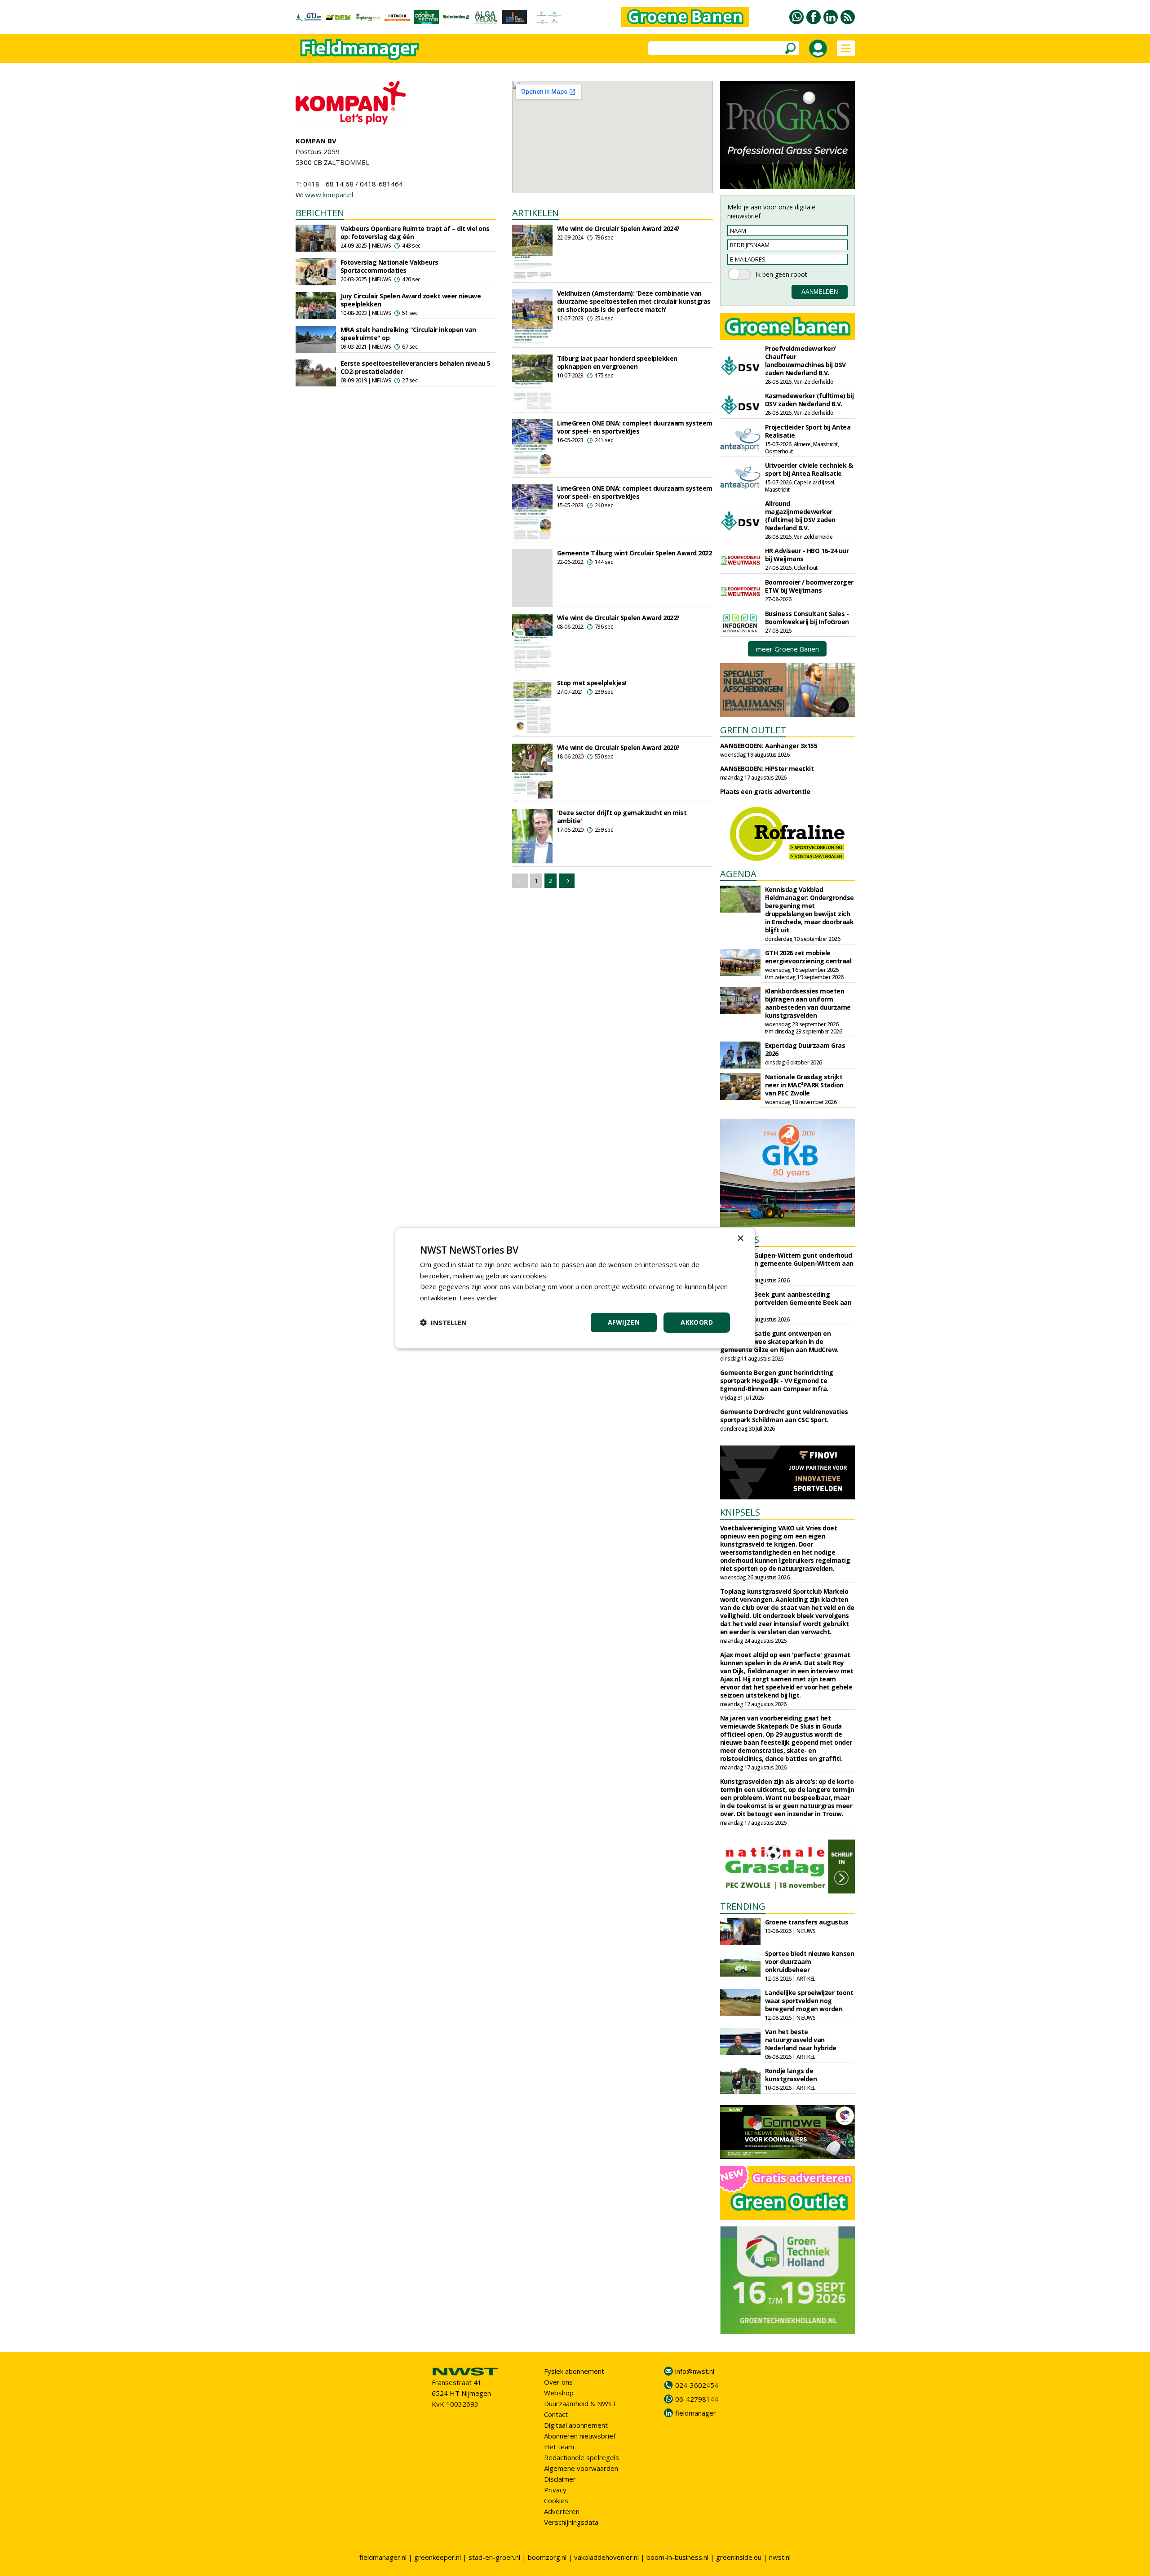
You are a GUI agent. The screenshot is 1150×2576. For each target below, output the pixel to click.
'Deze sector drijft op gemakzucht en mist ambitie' (622, 817)
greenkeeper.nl (438, 2557)
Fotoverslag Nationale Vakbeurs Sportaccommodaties (389, 266)
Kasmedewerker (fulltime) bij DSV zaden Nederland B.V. (809, 400)
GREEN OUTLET (753, 730)
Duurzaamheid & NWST (580, 2403)
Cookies (556, 2501)
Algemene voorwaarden (581, 2468)
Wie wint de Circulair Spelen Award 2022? (618, 618)
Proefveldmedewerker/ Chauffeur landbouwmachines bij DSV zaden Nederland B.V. (805, 361)
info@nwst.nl (695, 2371)
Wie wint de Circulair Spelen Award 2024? (618, 228)
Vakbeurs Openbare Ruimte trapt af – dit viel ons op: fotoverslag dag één (415, 233)
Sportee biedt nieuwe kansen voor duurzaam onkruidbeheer (810, 1962)
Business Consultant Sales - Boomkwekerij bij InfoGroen (807, 618)
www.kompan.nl (329, 195)
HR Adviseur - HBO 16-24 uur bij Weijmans (807, 555)
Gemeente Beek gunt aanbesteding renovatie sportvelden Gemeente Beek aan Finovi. (786, 1302)
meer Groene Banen (787, 649)
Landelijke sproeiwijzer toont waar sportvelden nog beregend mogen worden (809, 2001)
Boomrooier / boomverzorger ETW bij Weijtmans (809, 586)
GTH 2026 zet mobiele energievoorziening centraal (808, 957)
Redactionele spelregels (582, 2457)
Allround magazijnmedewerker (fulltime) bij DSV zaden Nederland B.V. (800, 516)
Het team (559, 2447)
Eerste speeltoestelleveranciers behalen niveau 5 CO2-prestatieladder (416, 367)
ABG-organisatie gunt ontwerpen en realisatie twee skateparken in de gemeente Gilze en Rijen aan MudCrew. (779, 1341)
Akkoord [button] (697, 1322)
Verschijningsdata (571, 2522)
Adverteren (562, 2511)
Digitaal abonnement (576, 2425)
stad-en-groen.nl (494, 2557)
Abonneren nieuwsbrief (580, 2436)
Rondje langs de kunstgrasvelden (791, 2075)
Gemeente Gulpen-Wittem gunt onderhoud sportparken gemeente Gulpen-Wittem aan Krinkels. (787, 1263)
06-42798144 (697, 2399)
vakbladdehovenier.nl (606, 2557)
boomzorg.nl (547, 2557)
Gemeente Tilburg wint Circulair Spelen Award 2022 (635, 553)
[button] (443, 1322)
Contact (556, 2414)
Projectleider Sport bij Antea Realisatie (808, 431)
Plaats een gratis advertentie (765, 791)
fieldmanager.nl (383, 2557)
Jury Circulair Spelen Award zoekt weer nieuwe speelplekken (411, 300)
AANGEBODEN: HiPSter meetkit (767, 769)
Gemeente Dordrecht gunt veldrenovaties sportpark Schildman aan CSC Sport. (784, 1416)
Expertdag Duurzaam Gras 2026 (805, 1049)
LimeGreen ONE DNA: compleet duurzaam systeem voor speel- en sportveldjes (635, 427)
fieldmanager (696, 2413)
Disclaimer (560, 2479)
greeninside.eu (739, 2557)
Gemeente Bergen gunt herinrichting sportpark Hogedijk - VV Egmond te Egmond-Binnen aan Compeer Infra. (777, 1381)
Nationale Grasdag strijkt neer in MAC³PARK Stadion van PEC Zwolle (804, 1085)
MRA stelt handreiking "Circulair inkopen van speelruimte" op (408, 334)
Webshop (559, 2393)
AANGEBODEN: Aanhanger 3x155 (769, 746)
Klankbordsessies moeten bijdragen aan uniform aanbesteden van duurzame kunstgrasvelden (808, 1003)
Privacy (555, 2490)
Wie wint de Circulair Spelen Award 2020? (618, 747)
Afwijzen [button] (624, 1322)
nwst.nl (780, 2557)
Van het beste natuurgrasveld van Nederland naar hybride (801, 2040)
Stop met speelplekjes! (592, 683)
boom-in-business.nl (677, 2557)
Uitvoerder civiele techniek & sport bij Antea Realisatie (809, 469)
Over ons (558, 2382)
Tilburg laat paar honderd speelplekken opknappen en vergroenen (617, 362)
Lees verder (479, 1298)
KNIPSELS (740, 1512)
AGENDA (738, 874)
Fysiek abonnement (574, 2371)
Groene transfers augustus (807, 1922)
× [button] (740, 1238)
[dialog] (575, 1288)
